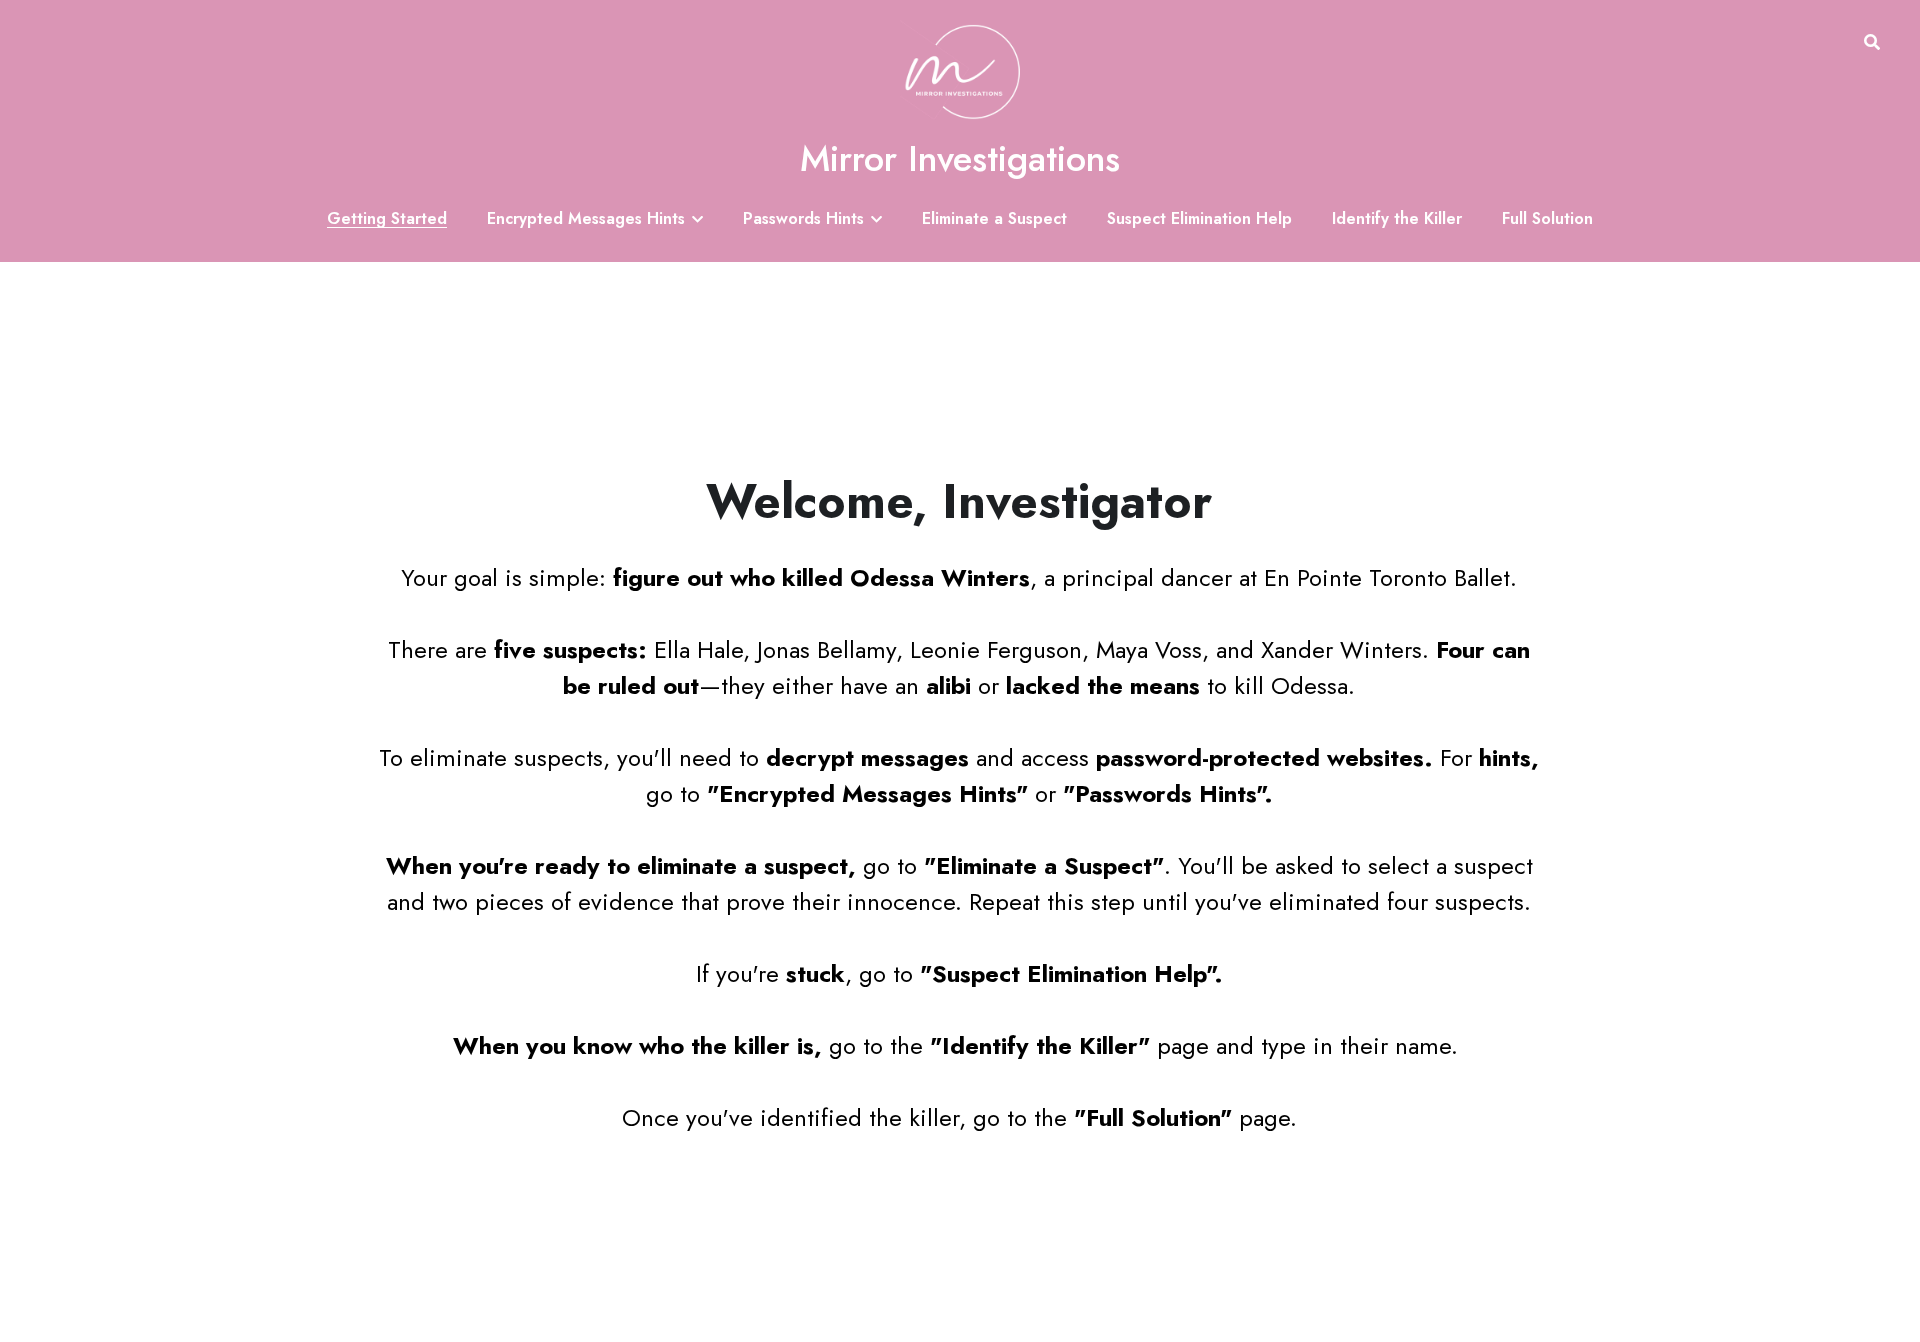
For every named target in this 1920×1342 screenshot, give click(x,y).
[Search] (1872, 42)
